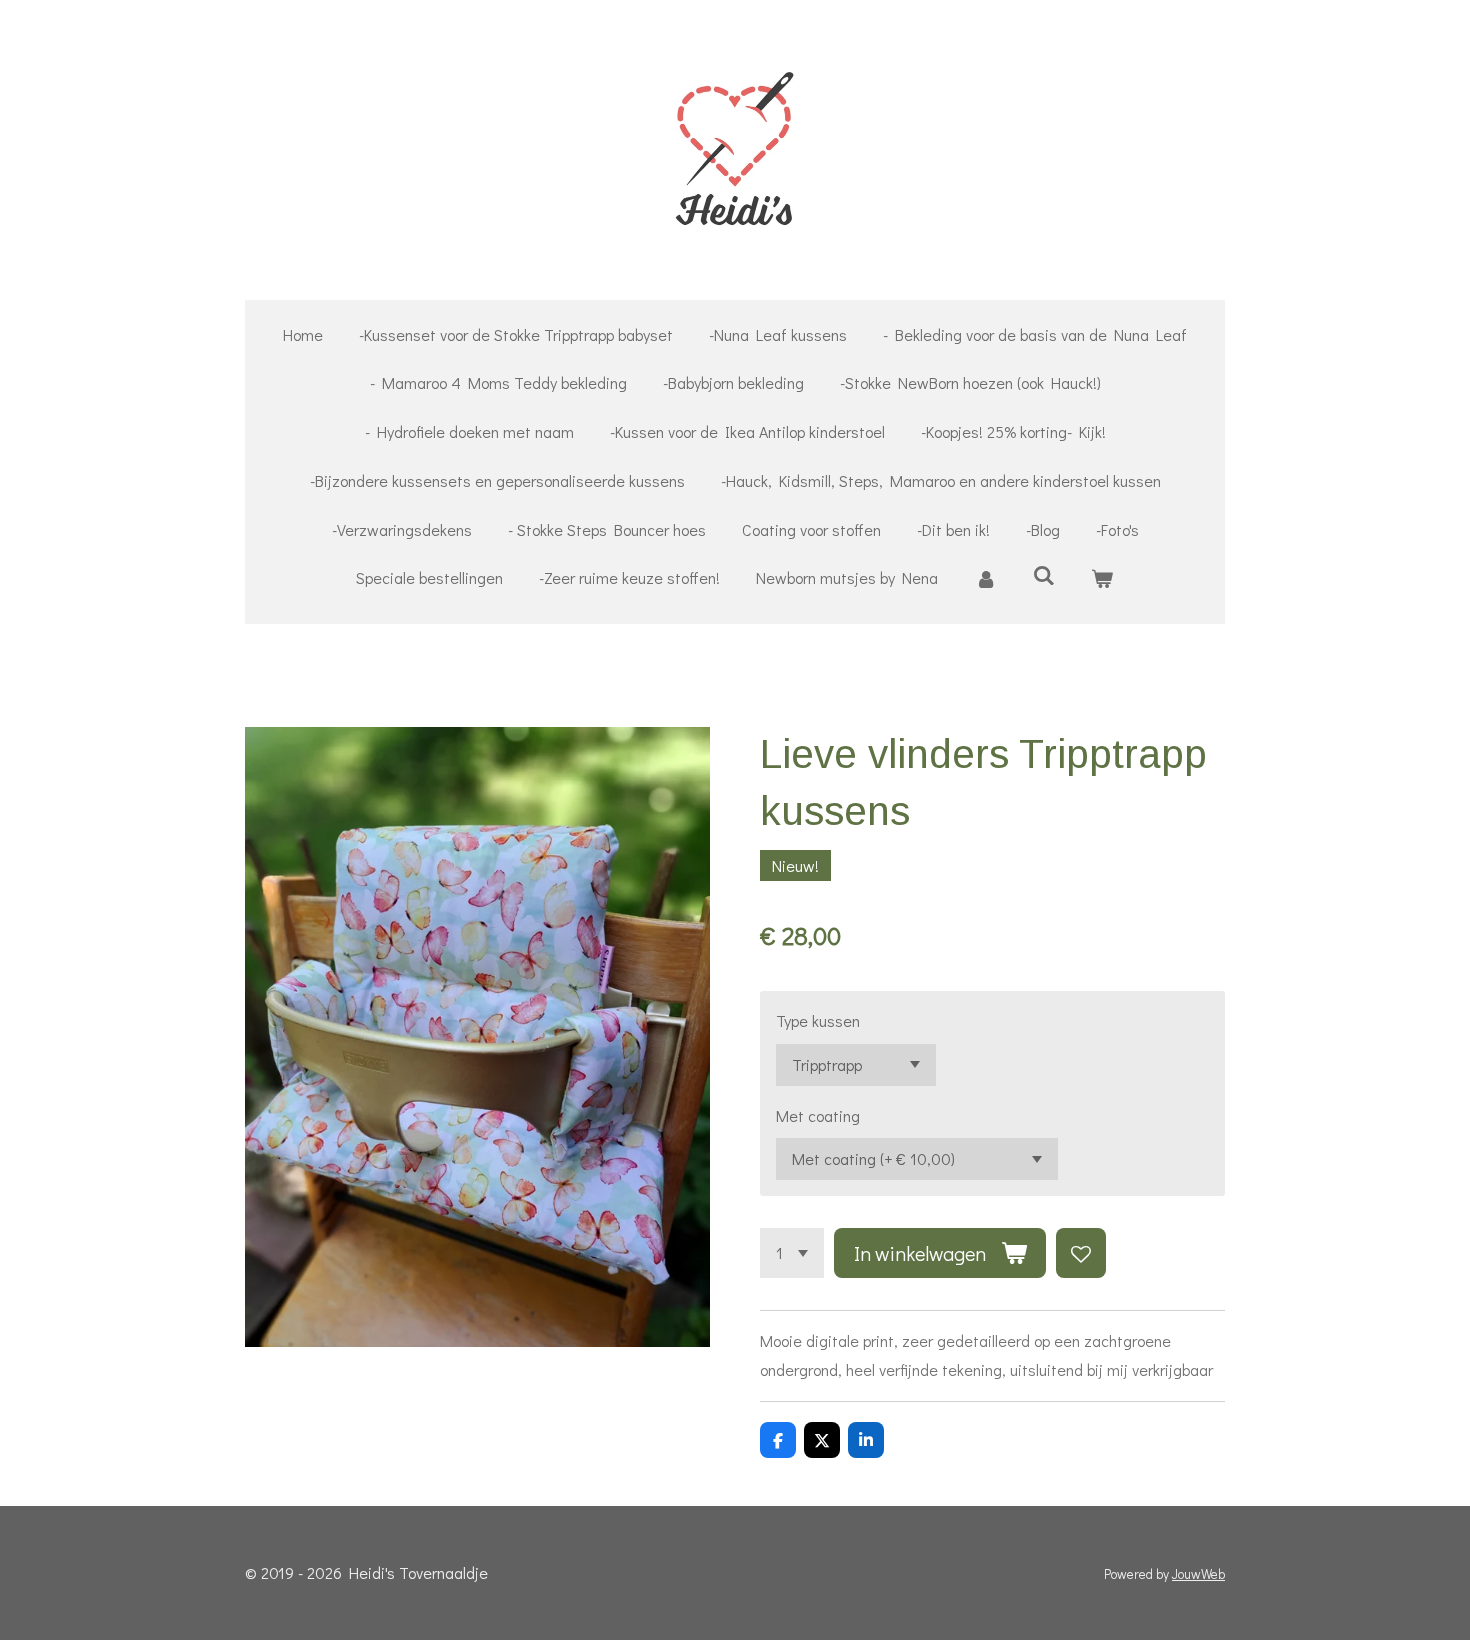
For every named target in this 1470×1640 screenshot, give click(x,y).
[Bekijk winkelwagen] (1102, 578)
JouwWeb (1198, 1574)
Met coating (818, 1115)
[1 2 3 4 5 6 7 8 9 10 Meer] (792, 1253)
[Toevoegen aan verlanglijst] (1081, 1253)
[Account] (985, 578)
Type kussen (818, 1020)
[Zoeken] (1044, 574)
